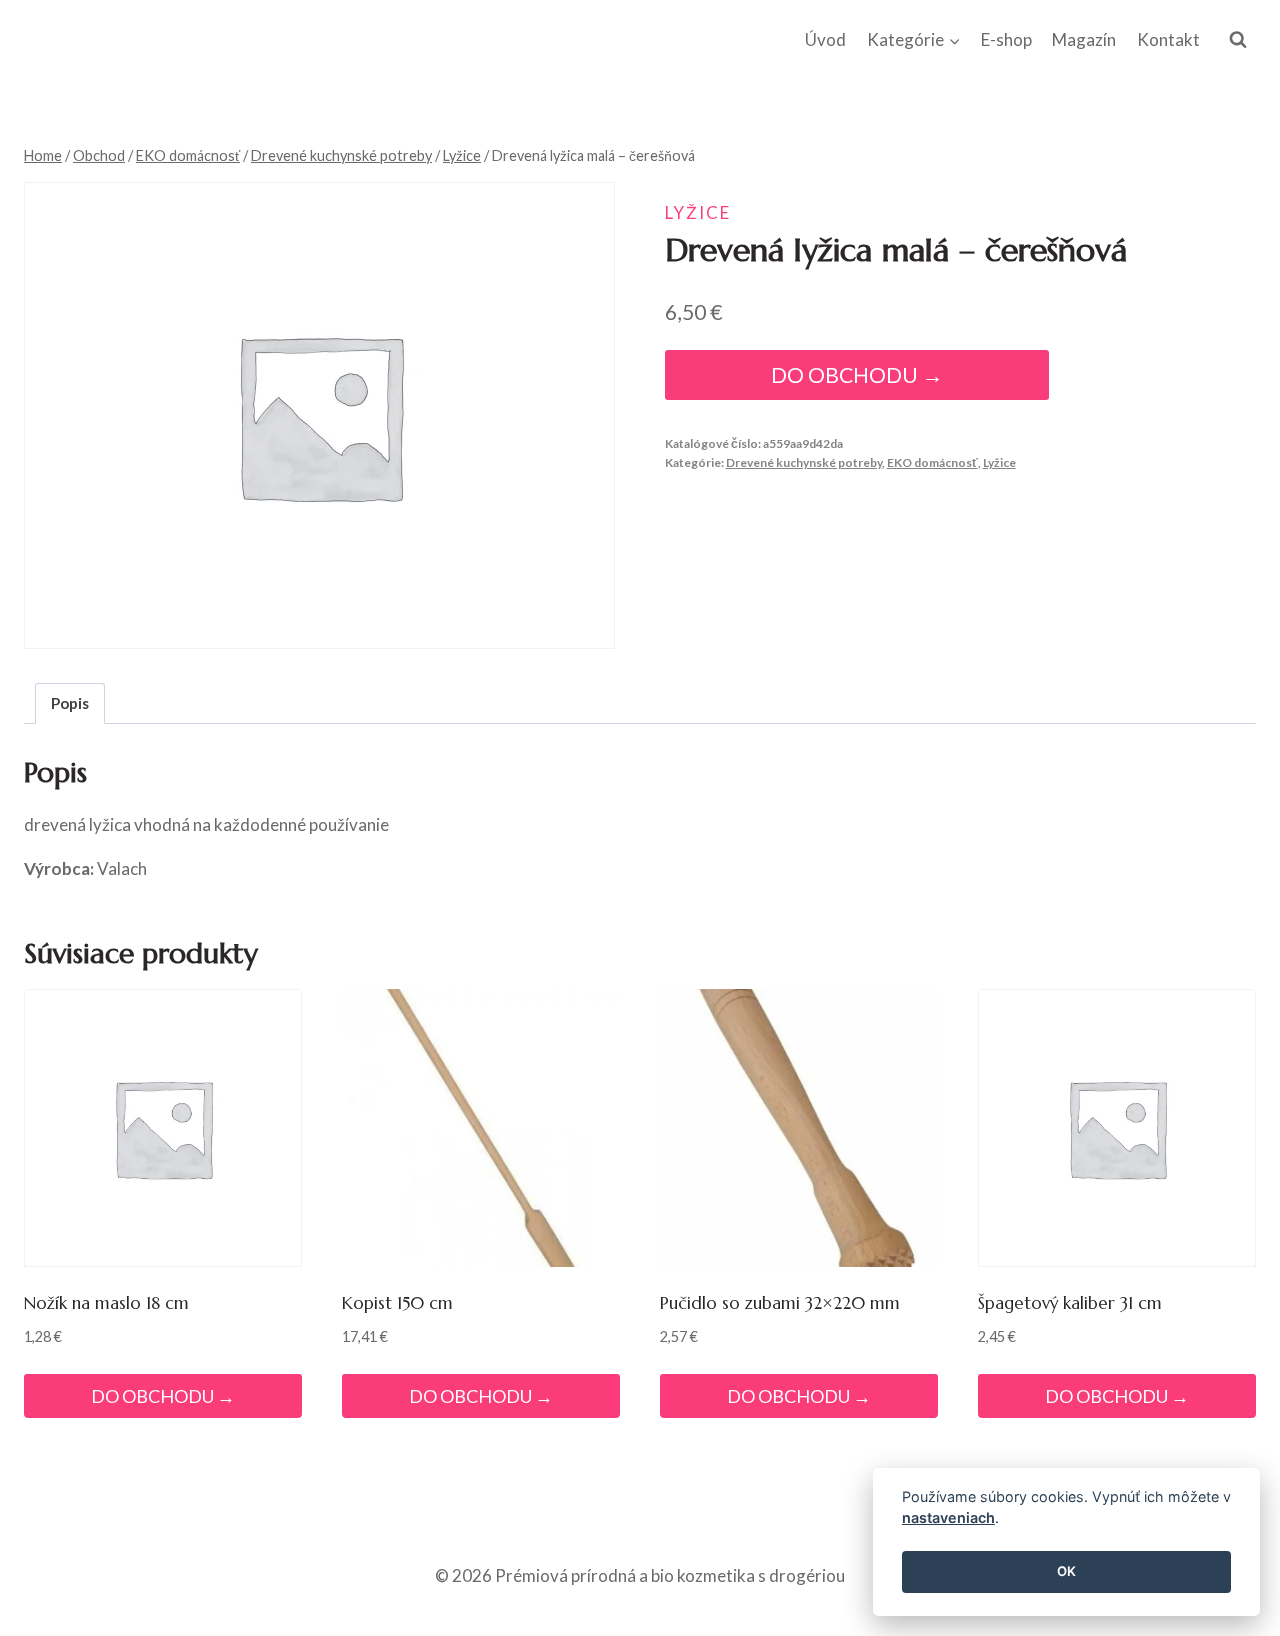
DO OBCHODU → (857, 375)
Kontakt (1168, 39)
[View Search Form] (1238, 40)
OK (1066, 1572)
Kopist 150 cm (397, 1303)
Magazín (1084, 39)
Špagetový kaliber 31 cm (1070, 1303)
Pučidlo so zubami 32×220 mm (780, 1303)
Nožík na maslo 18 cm (106, 1303)
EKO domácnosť (932, 462)
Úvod (825, 39)
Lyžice (698, 212)
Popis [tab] (70, 703)
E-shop (1006, 39)
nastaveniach (948, 1518)
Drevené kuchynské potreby (804, 462)
